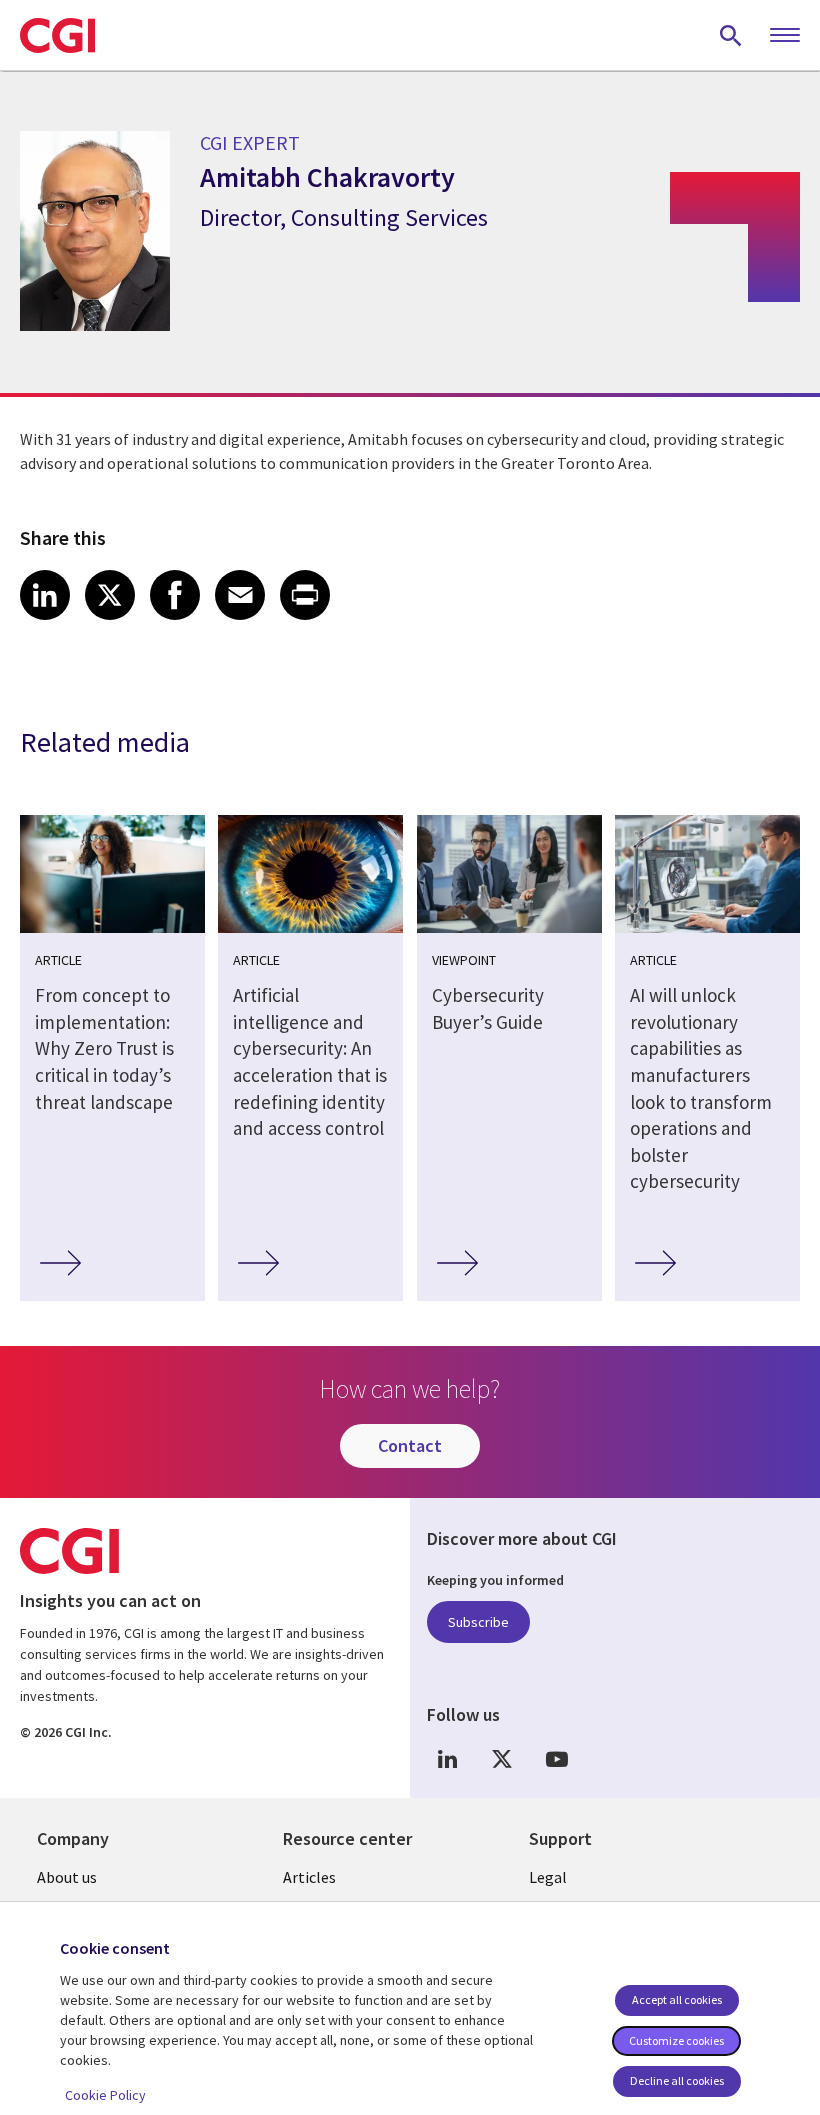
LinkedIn (447, 1758)
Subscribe (478, 1622)
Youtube (557, 1758)
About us (67, 1877)
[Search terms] (731, 35)
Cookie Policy (105, 2095)
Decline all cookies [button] (677, 2080)
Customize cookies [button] (676, 2040)
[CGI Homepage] (57, 35)
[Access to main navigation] (785, 36)
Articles (309, 1877)
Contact (410, 1445)
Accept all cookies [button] (677, 1999)
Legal (548, 1877)
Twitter (502, 1758)
